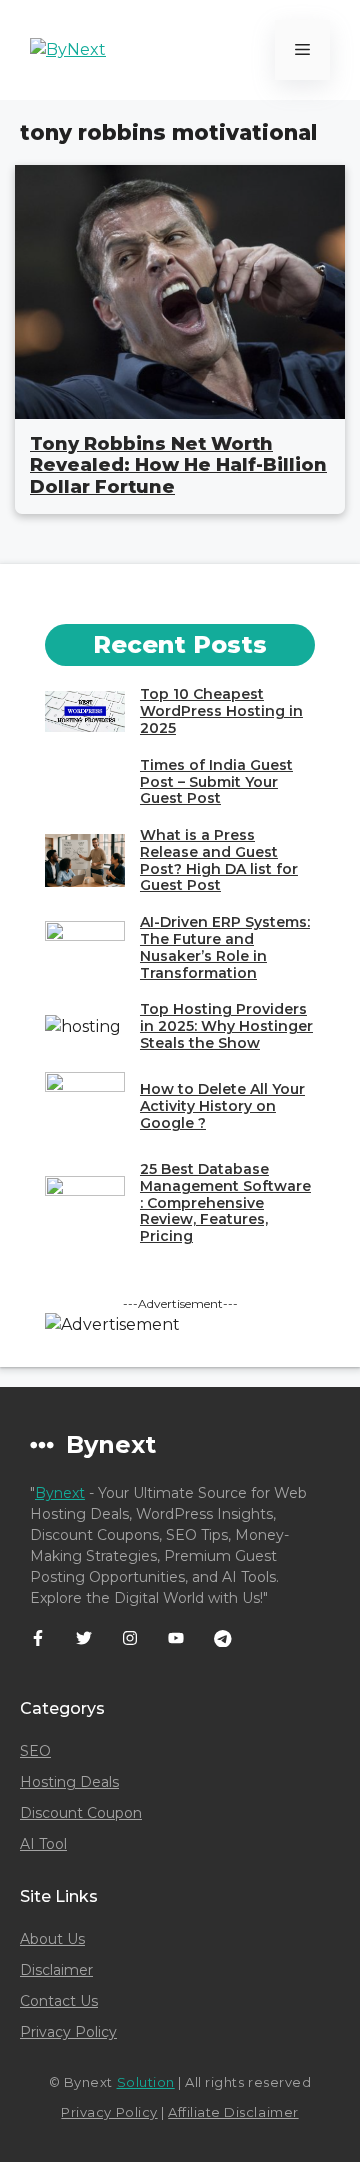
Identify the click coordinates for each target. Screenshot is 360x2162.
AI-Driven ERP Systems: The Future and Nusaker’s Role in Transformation (225, 947)
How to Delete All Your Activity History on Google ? (222, 1106)
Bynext (60, 1493)
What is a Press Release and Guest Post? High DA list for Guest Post (219, 860)
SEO (35, 1751)
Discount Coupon (81, 1813)
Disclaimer (56, 1970)
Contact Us (59, 2001)
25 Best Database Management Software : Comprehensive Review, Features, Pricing (225, 1202)
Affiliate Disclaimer (233, 2112)
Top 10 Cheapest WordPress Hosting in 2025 (221, 711)
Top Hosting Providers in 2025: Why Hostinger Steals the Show (226, 1026)
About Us (52, 1939)
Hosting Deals (69, 1782)
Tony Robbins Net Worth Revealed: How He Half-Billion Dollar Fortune (178, 465)
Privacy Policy (68, 2032)
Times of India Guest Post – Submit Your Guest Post (216, 782)
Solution (146, 2082)
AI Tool (43, 1844)
